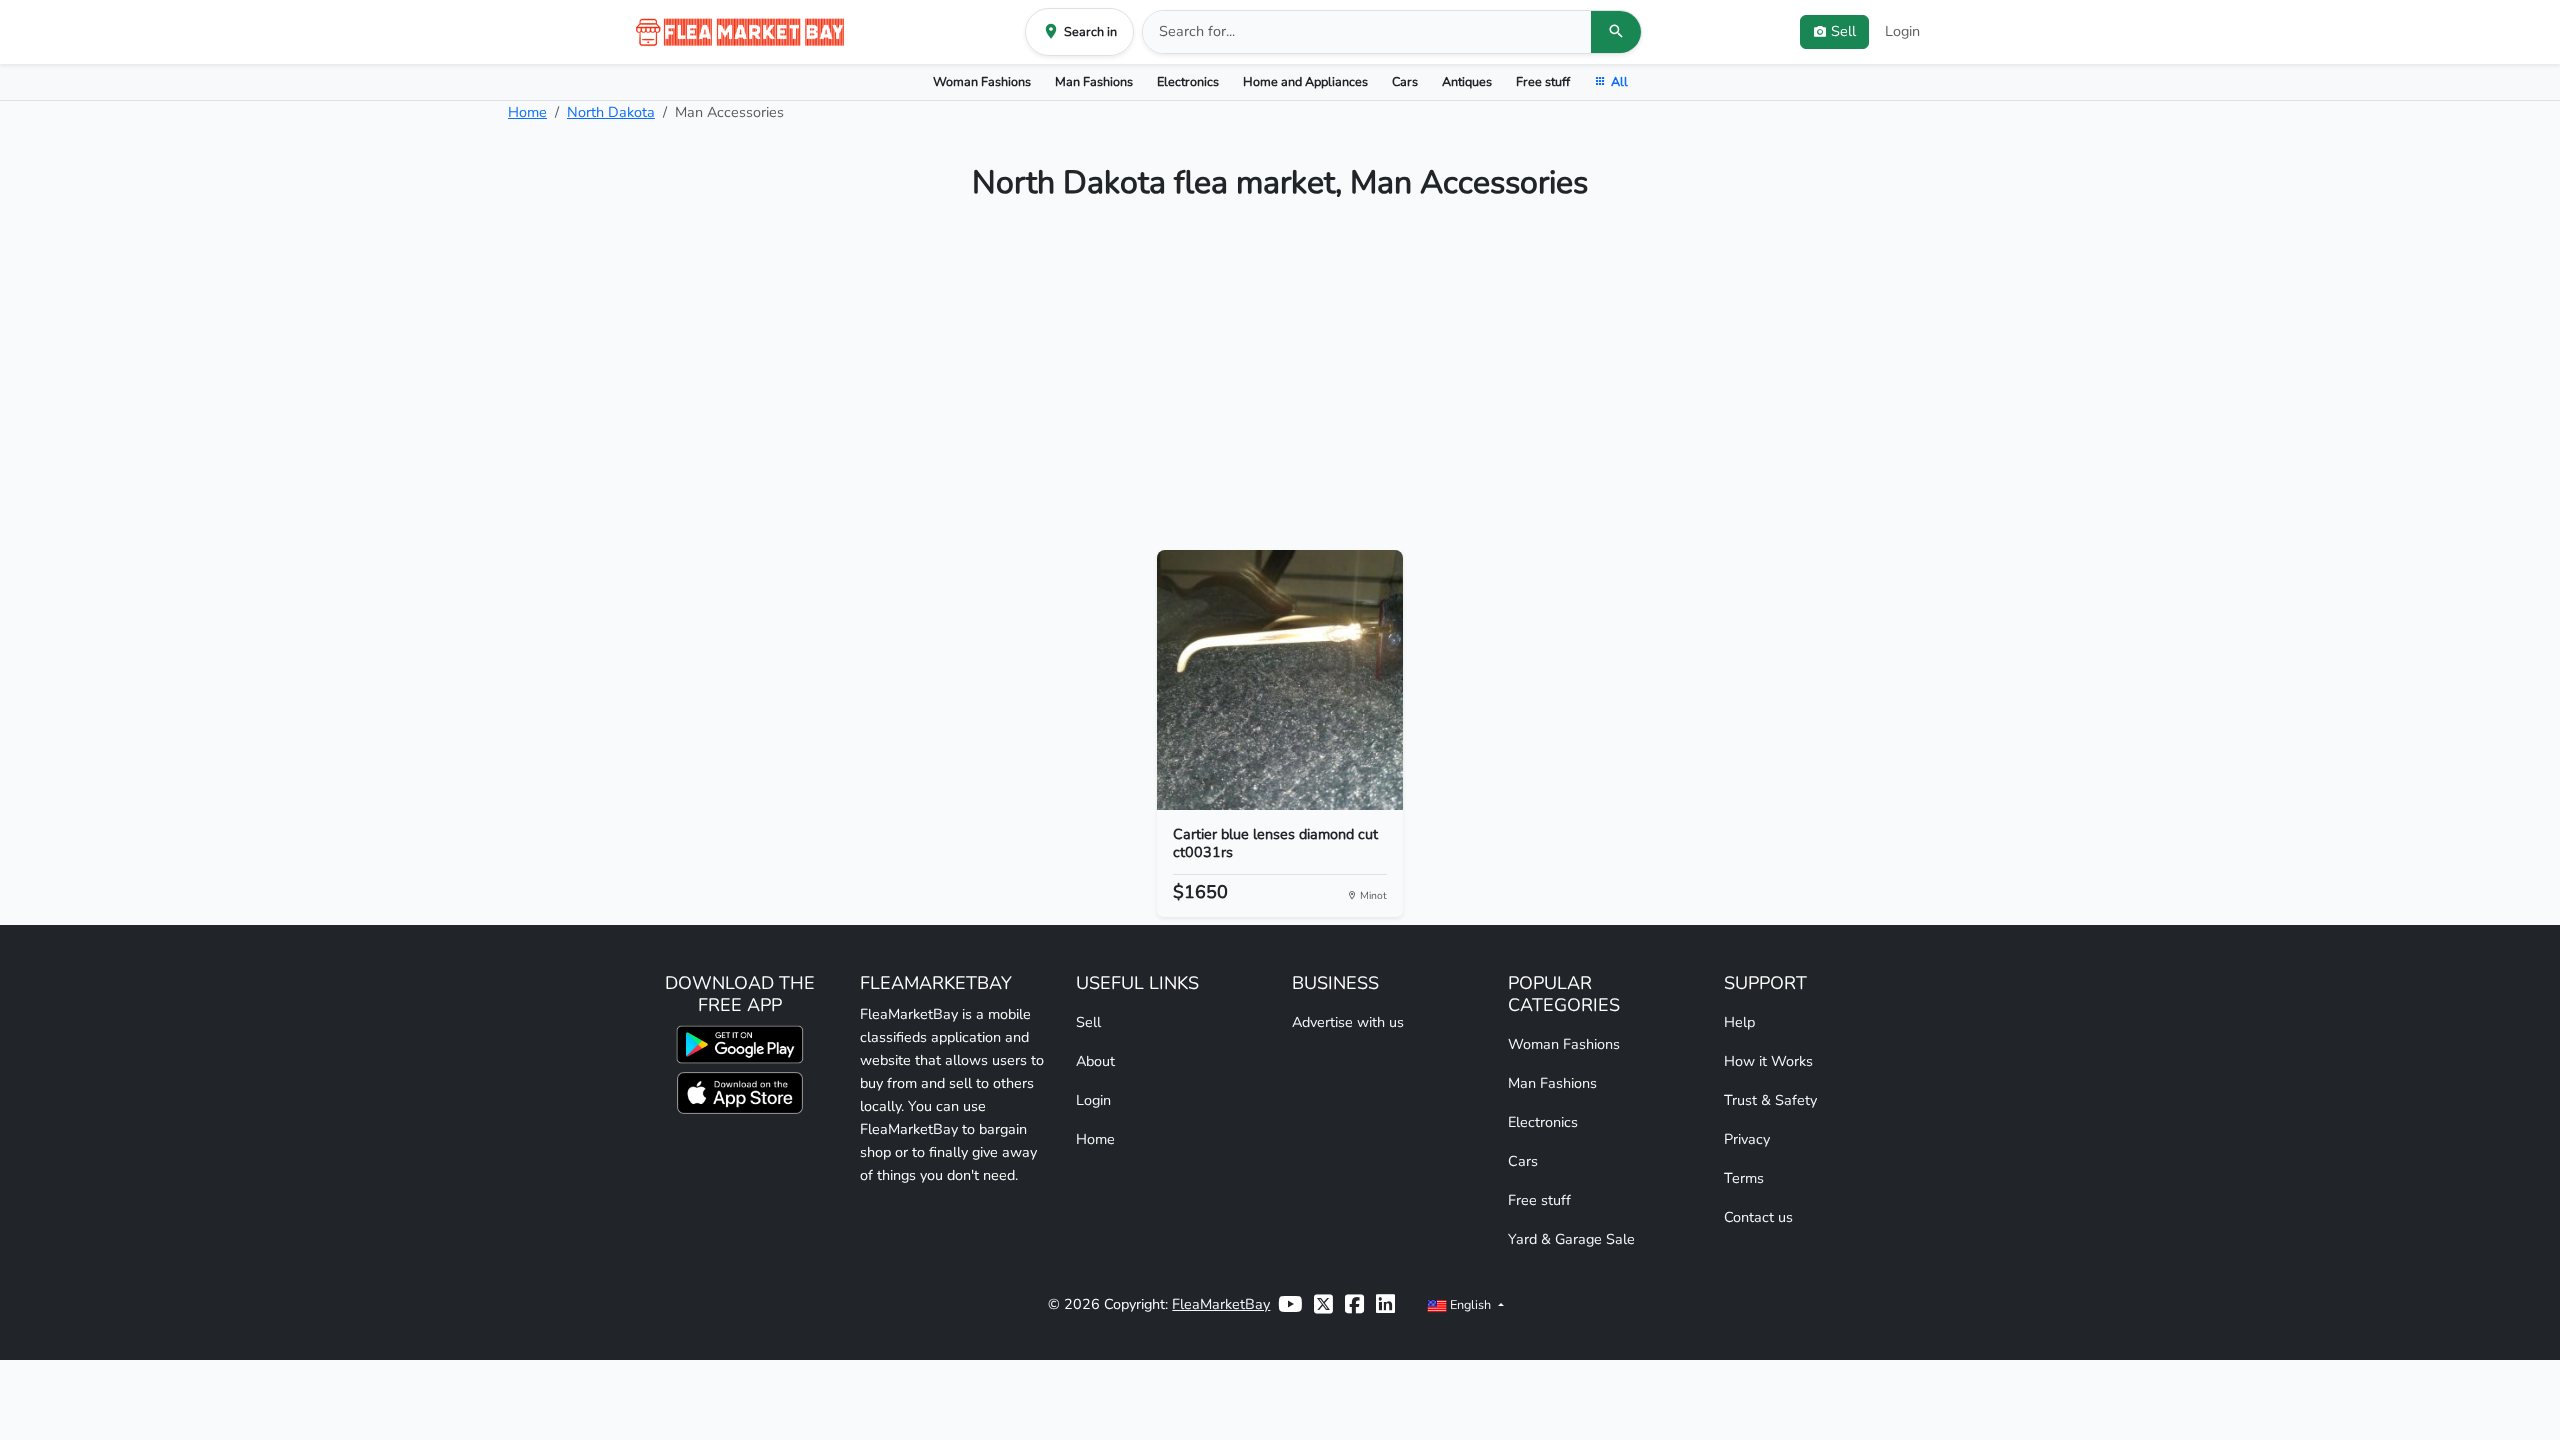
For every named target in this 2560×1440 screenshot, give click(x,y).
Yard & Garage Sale (1571, 1239)
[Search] (1616, 32)
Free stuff (1543, 81)
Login (1902, 31)
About (1095, 1061)
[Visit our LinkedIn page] (1385, 1304)
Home (527, 112)
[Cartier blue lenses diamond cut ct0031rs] (1280, 680)
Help (1739, 1022)
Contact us (1758, 1217)
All (1619, 81)
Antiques (1467, 81)
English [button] (1470, 1304)
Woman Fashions (982, 81)
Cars (1405, 81)
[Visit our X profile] (1323, 1304)
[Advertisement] (1280, 384)
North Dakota (611, 112)
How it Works (1768, 1061)
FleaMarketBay (1221, 1304)
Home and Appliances (1305, 81)
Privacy (1747, 1139)
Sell (1088, 1022)
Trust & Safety (1770, 1100)
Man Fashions (1094, 81)
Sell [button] (1843, 31)
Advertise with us (1348, 1022)
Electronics (1188, 81)
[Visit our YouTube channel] (1290, 1304)
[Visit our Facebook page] (1354, 1304)
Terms (1744, 1178)
